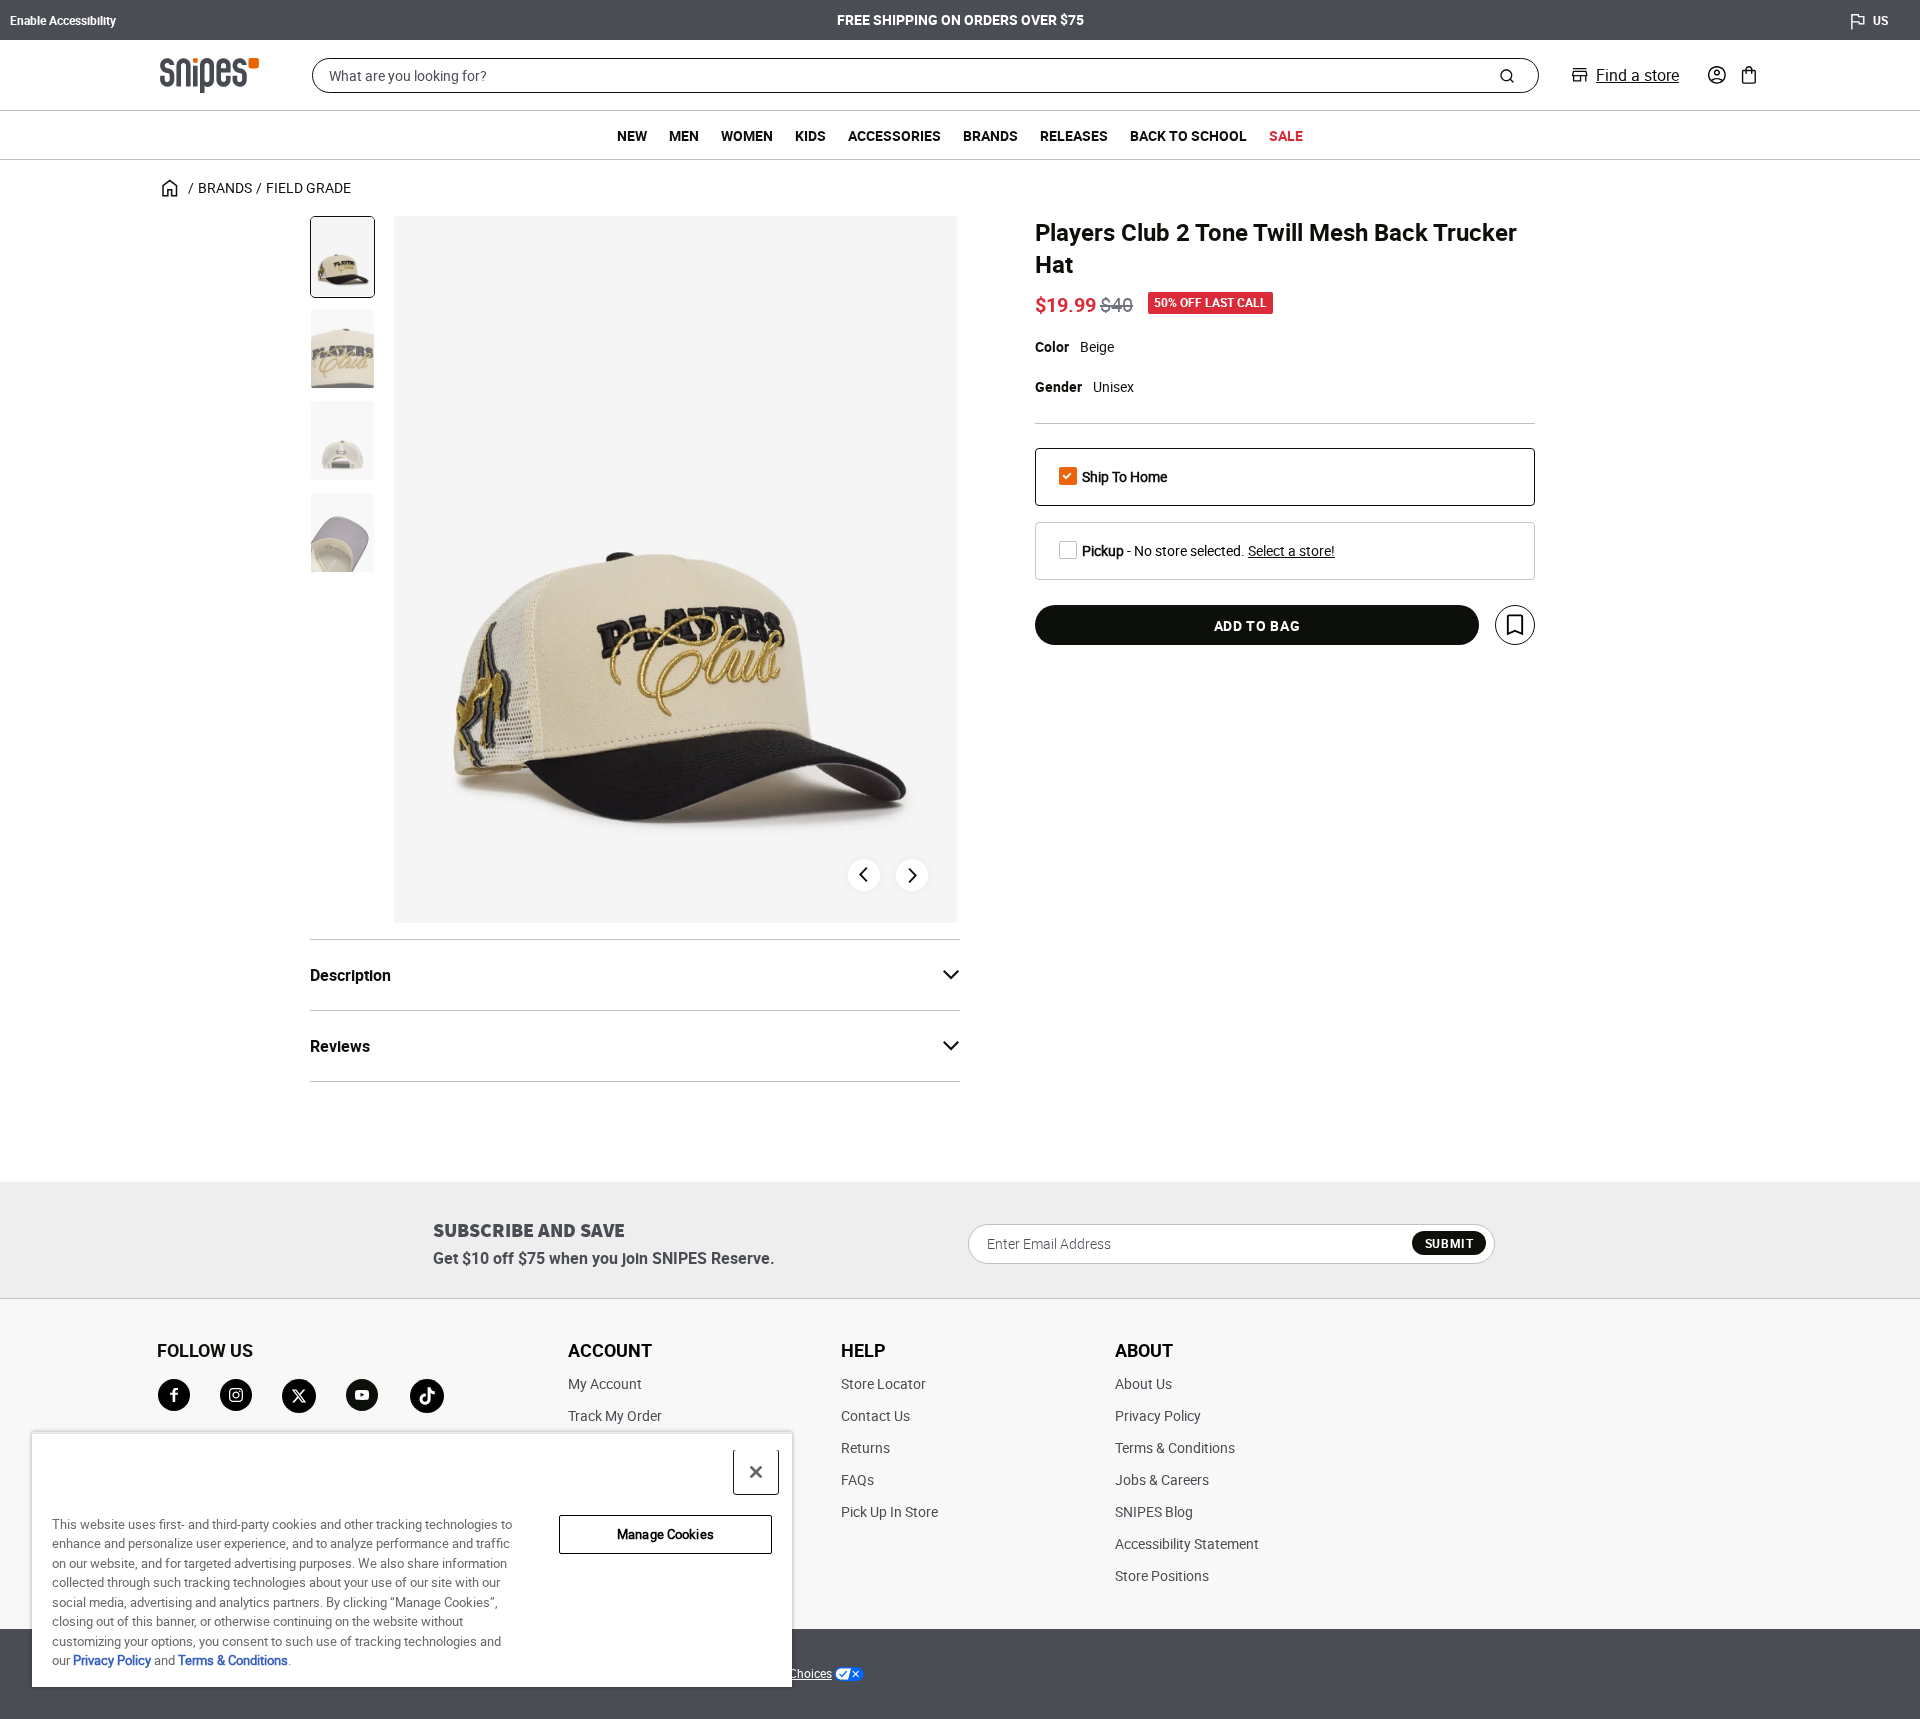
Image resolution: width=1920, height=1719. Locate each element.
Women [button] (747, 135)
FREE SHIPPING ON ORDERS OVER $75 (960, 19)
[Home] (209, 73)
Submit (1449, 1243)
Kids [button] (810, 135)
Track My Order (615, 1415)
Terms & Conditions (1175, 1447)
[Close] (756, 1472)
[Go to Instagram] (236, 1395)
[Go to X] (299, 1396)
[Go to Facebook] (174, 1395)
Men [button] (684, 135)
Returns (865, 1447)
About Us (1143, 1383)
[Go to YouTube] (363, 1396)
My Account (605, 1383)
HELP (863, 1350)
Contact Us (875, 1415)
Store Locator (883, 1383)
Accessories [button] (894, 135)
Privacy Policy (1158, 1415)
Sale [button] (1286, 135)
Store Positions (1162, 1575)
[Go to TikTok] (427, 1396)
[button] (1717, 75)
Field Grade (308, 187)
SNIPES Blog (1154, 1511)
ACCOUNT (610, 1350)
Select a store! (1291, 550)
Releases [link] (1074, 135)
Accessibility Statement (1187, 1543)
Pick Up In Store (889, 1511)
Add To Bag (1257, 625)
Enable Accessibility (63, 20)
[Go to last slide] (864, 875)
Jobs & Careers (1162, 1479)
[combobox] (925, 75)
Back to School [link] (1188, 135)
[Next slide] (912, 875)
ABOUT (1144, 1350)
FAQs (857, 1479)
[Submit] (1506, 75)
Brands (225, 187)
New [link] (632, 135)
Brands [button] (990, 135)
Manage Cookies (665, 1534)
